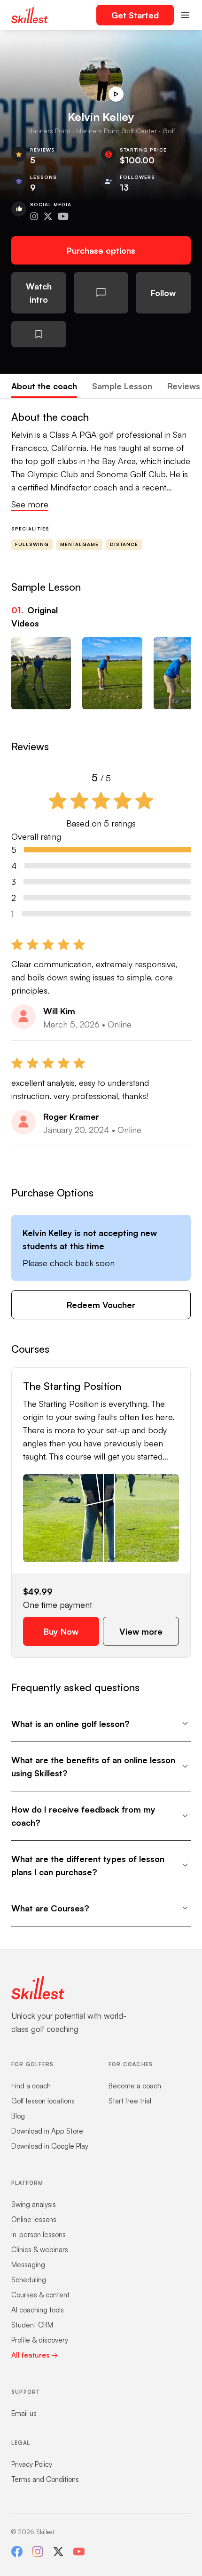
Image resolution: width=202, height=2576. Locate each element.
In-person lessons (39, 2235)
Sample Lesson (122, 386)
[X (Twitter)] (58, 2552)
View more (141, 1631)
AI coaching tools (38, 2310)
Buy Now (61, 1631)
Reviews (184, 386)
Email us (24, 2413)
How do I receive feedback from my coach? (83, 1816)
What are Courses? (50, 1908)
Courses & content (40, 2295)
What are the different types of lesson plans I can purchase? (88, 1865)
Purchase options (101, 250)
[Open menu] (185, 15)
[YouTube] (79, 2552)
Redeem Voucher (101, 1305)
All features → (35, 2355)
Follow (163, 293)
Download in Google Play (50, 2146)
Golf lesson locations (43, 2101)
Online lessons (34, 2219)
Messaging (28, 2265)
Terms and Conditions (45, 2479)
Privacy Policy (32, 2464)
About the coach (44, 386)
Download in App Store (47, 2131)
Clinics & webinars (40, 2250)
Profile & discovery (40, 2340)
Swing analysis (34, 2204)
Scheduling (29, 2280)
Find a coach (31, 2086)
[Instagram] (38, 2552)
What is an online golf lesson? (70, 1724)
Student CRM (32, 2325)
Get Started (135, 15)
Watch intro (39, 293)
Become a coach (135, 2086)
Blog (18, 2116)
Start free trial (130, 2101)
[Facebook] (17, 2552)
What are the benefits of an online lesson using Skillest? (93, 1766)
